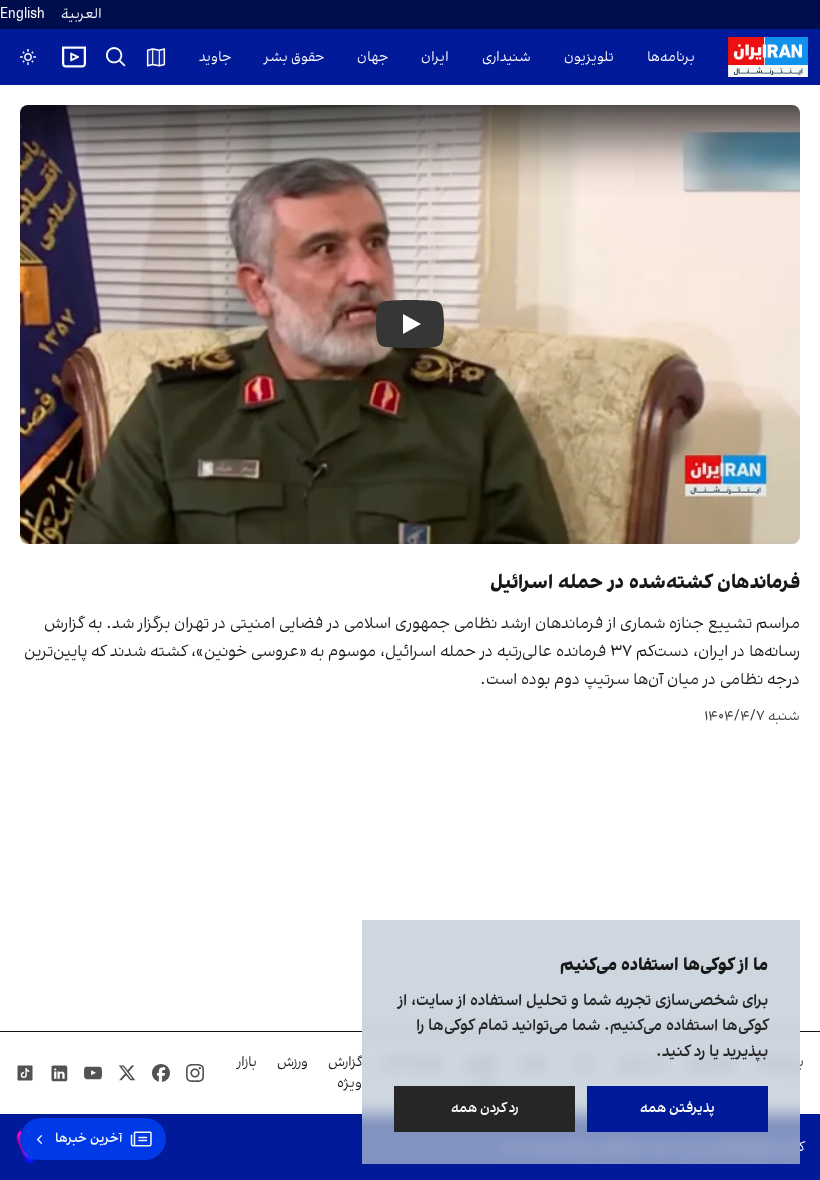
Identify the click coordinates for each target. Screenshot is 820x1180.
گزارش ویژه (345, 1073)
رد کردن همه (485, 1108)
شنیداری (506, 57)
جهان (372, 57)
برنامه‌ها (671, 57)
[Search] (116, 57)
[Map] (156, 57)
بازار (247, 1062)
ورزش (292, 1062)
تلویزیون (589, 57)
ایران (435, 57)
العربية (81, 14)
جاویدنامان (199, 57)
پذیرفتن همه (677, 1108)
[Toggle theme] (28, 57)
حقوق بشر (294, 57)
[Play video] (74, 57)
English (22, 14)
